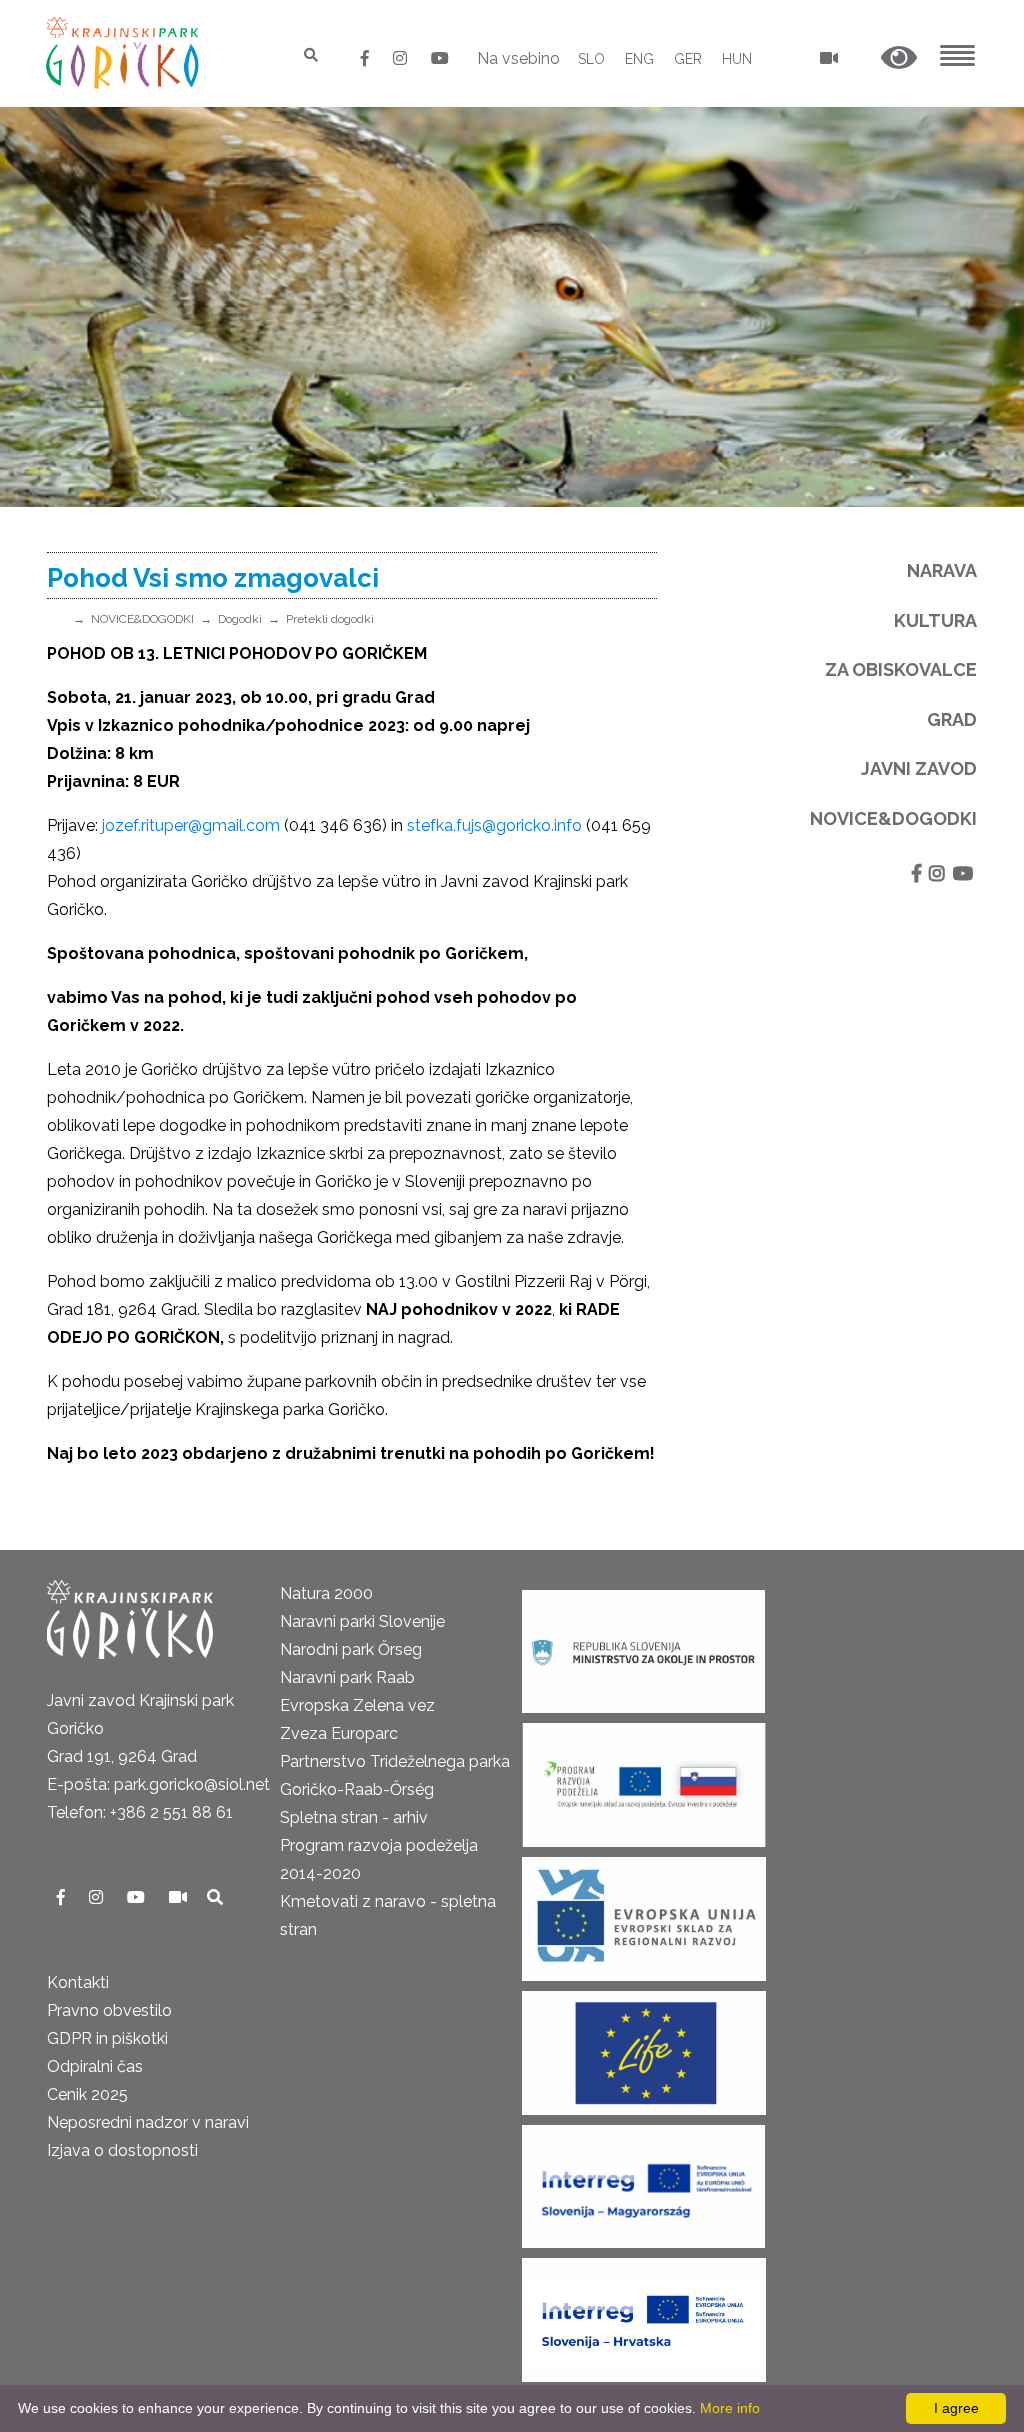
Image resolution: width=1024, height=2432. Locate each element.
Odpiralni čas (95, 2066)
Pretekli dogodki (330, 619)
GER (688, 59)
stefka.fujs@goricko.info (494, 825)
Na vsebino (518, 58)
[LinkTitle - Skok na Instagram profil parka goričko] (402, 58)
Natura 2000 (326, 1593)
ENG (639, 59)
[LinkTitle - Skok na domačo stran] (124, 52)
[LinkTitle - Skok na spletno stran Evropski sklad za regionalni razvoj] (644, 1912)
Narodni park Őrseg (351, 1649)
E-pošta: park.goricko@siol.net (158, 1784)
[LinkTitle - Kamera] (180, 1897)
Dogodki (240, 619)
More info (730, 2408)
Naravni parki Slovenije (362, 1621)
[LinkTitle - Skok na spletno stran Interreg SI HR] (644, 2313)
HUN (737, 59)
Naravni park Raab (347, 1677)
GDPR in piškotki (107, 2038)
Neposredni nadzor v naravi (148, 2122)
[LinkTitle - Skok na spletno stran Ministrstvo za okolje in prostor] (643, 1645)
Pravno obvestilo (109, 2010)
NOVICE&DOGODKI (142, 619)
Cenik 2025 (87, 2094)
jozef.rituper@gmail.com (191, 825)
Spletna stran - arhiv (354, 1817)
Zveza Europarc (339, 1733)
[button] (899, 58)
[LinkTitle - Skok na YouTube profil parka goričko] (440, 58)
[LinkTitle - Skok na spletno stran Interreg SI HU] (643, 2180)
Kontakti (78, 1982)
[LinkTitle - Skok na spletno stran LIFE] (644, 2046)
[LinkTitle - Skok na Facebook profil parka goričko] (367, 58)
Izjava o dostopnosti (122, 2150)
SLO (591, 59)
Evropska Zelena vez (357, 1705)
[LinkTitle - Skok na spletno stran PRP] (644, 1778)
